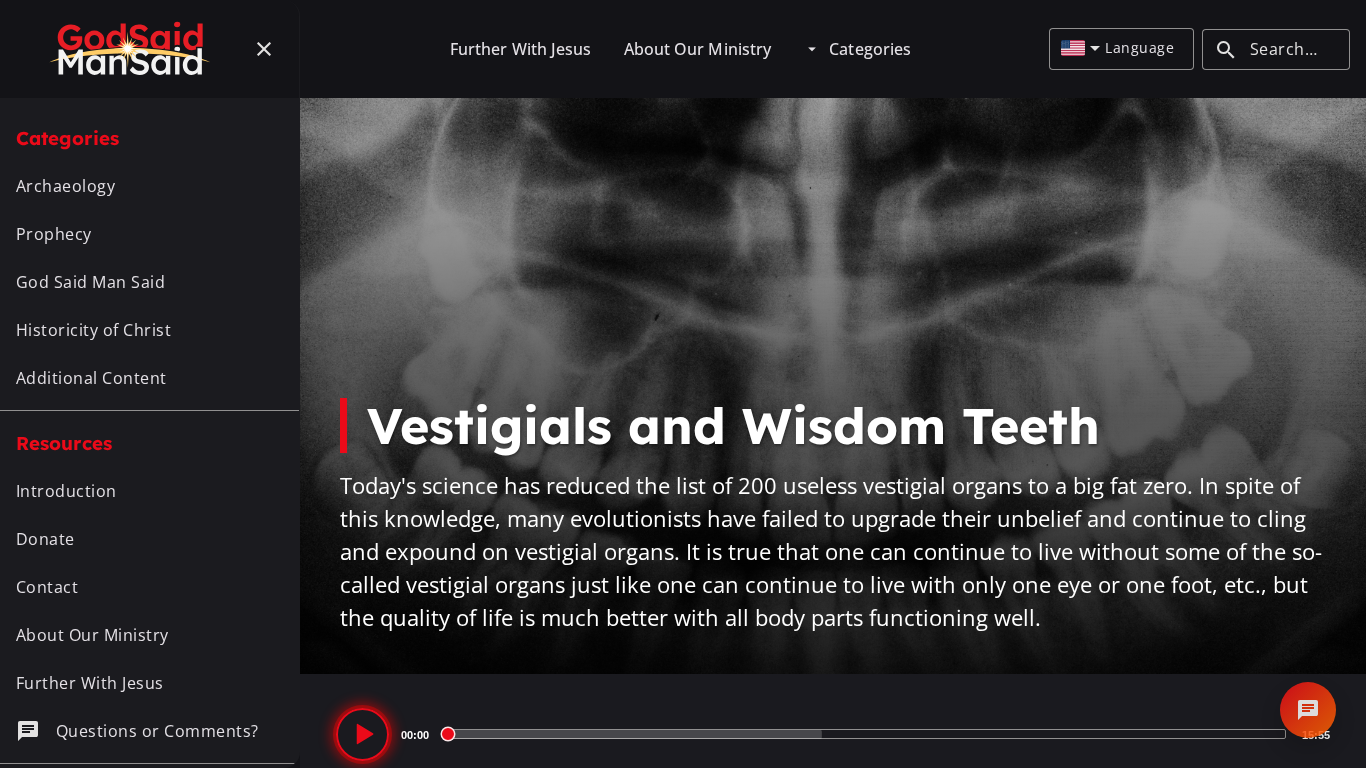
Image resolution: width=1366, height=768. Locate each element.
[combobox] (1080, 49)
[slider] (865, 734)
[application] (833, 734)
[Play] (362, 734)
